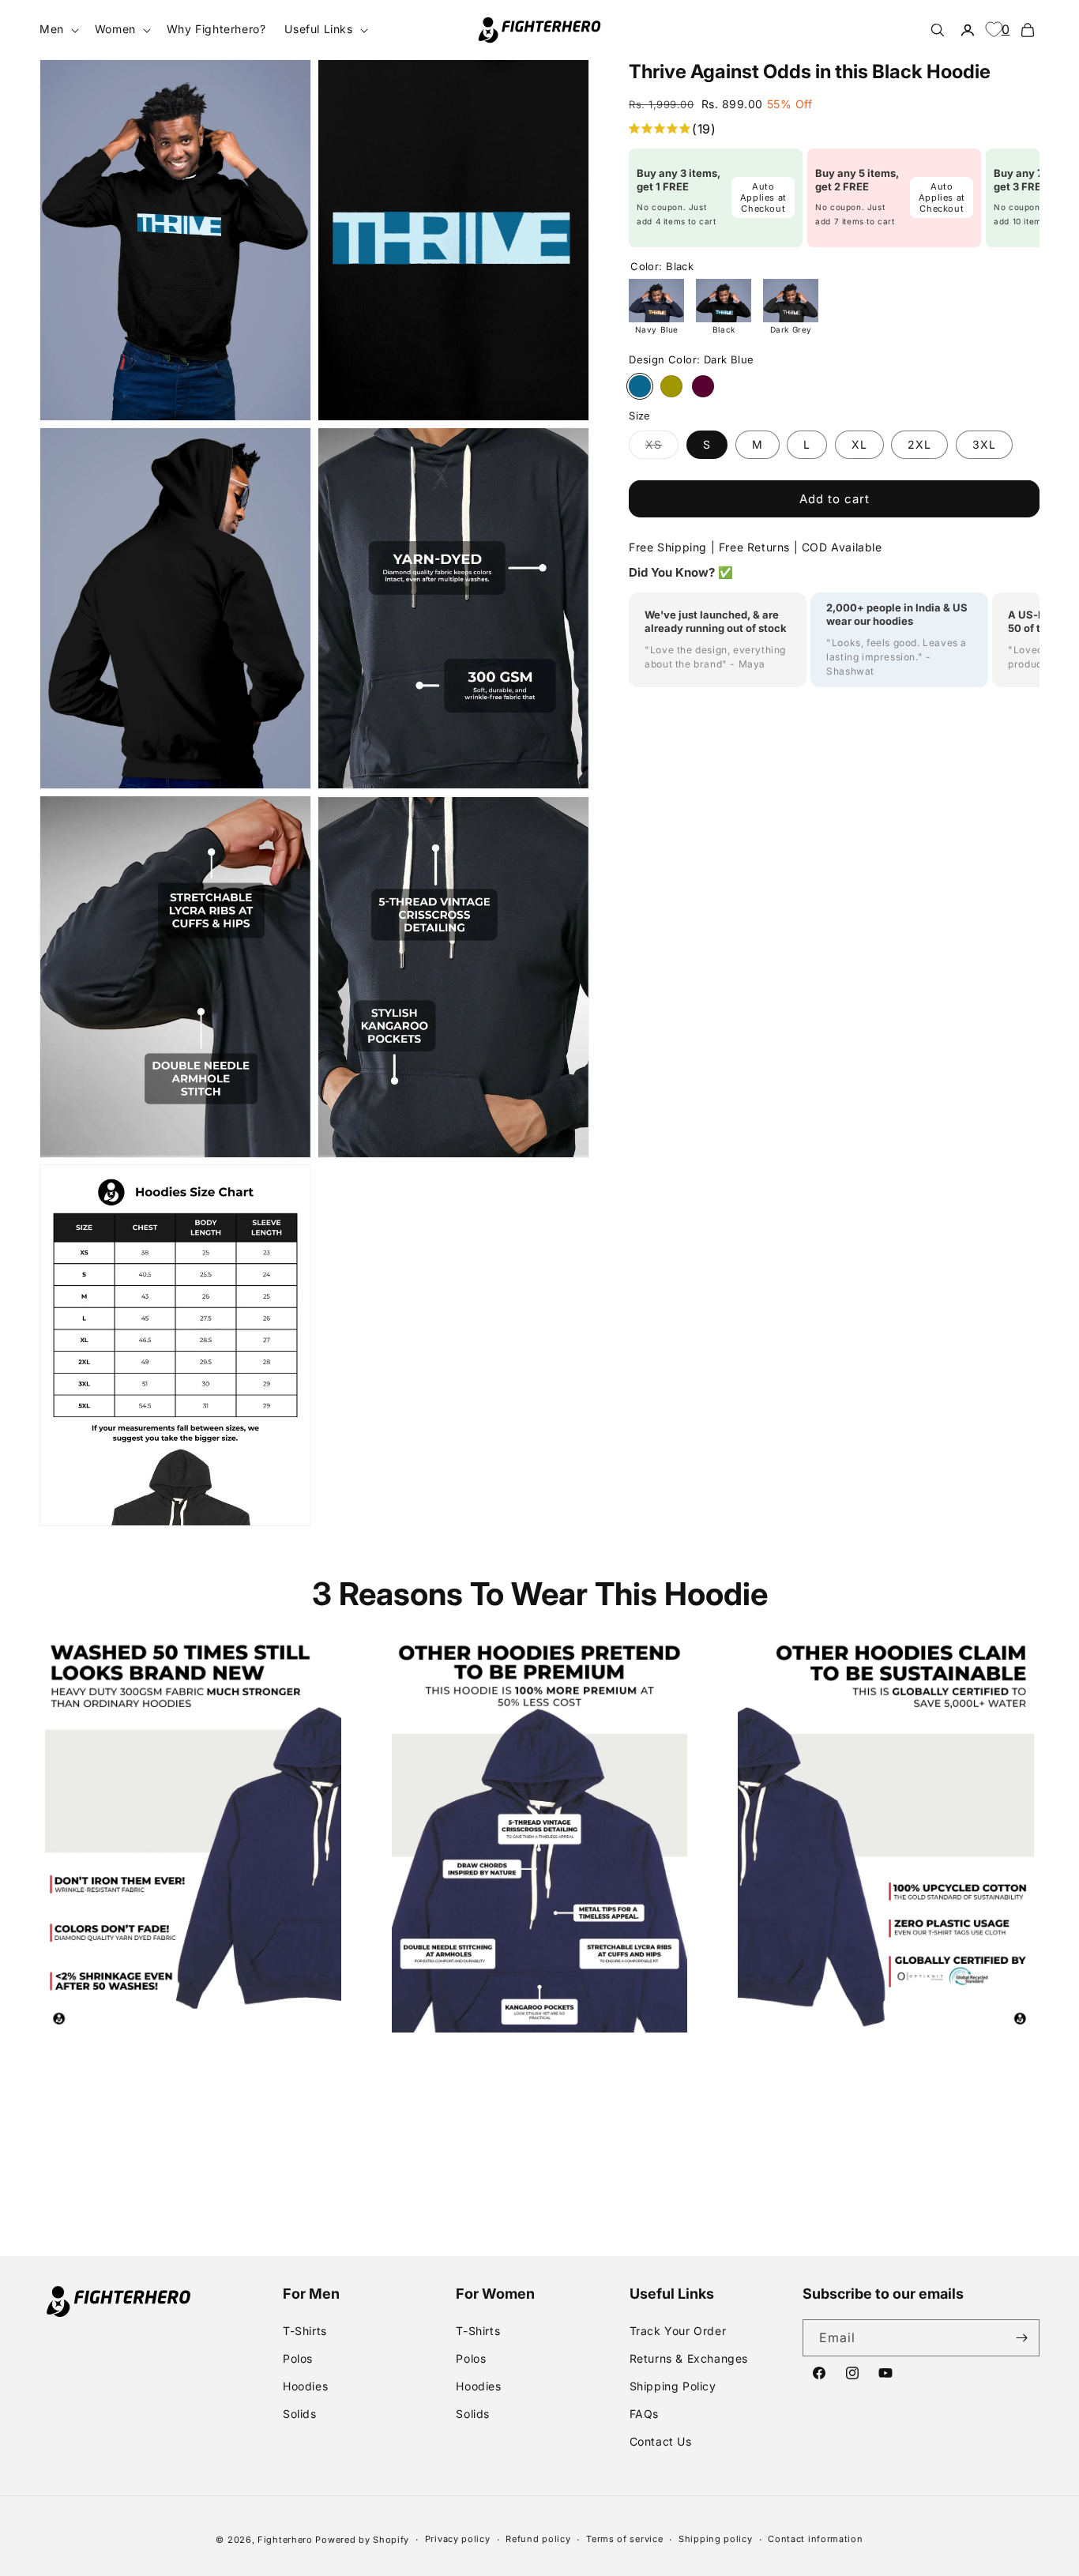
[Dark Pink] (703, 386)
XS (662, 448)
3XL (984, 444)
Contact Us (661, 2441)
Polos (298, 2358)
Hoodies (305, 2386)
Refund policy (538, 2539)
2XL (919, 444)
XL (859, 444)
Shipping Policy (673, 2386)
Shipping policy (716, 2539)
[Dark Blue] (640, 386)
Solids (300, 2414)
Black (724, 329)
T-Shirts (305, 2331)
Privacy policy (458, 2539)
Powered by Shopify (362, 2540)
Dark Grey (791, 329)
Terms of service (624, 2539)
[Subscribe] (1021, 2338)
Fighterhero (285, 2540)
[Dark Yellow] (671, 386)
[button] (58, 29)
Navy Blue (657, 329)
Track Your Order (678, 2331)
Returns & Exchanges (689, 2358)
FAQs (644, 2414)
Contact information (815, 2539)
